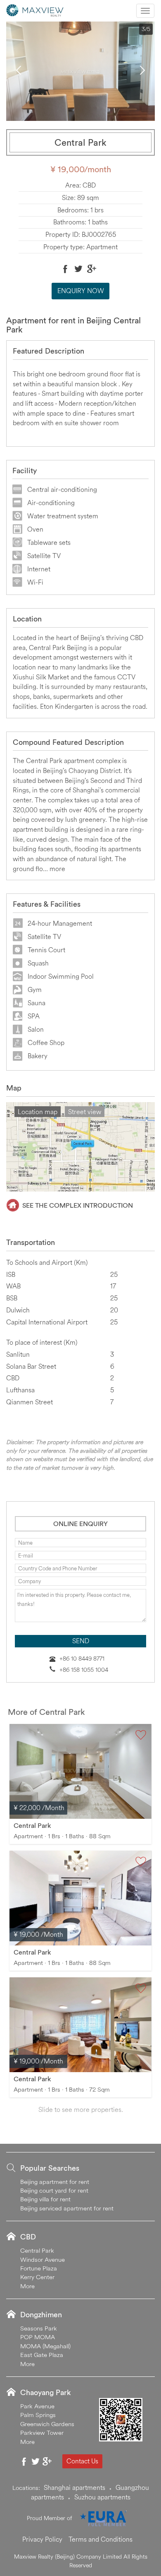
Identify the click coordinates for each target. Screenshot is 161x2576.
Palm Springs (38, 2415)
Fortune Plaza (39, 2268)
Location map (38, 1112)
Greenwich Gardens (47, 2424)
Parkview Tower (42, 2433)
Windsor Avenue (43, 2259)
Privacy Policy (42, 2539)
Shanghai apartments (75, 2487)
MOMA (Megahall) (45, 2346)
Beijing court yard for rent (54, 2190)
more (57, 869)
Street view (85, 1112)
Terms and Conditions (101, 2539)
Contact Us (82, 2461)
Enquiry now (81, 291)
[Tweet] (78, 269)
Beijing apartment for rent (55, 2182)
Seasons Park (39, 2328)
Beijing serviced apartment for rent (67, 2208)
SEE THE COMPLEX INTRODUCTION (78, 1205)
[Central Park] (80, 1771)
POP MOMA (38, 2337)
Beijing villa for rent (45, 2199)
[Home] (35, 10)
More (27, 2286)
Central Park (32, 1825)
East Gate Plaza (42, 2355)
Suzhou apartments (102, 2497)
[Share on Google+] (92, 269)
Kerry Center (37, 2277)
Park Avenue (37, 2406)
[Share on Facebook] (65, 269)
